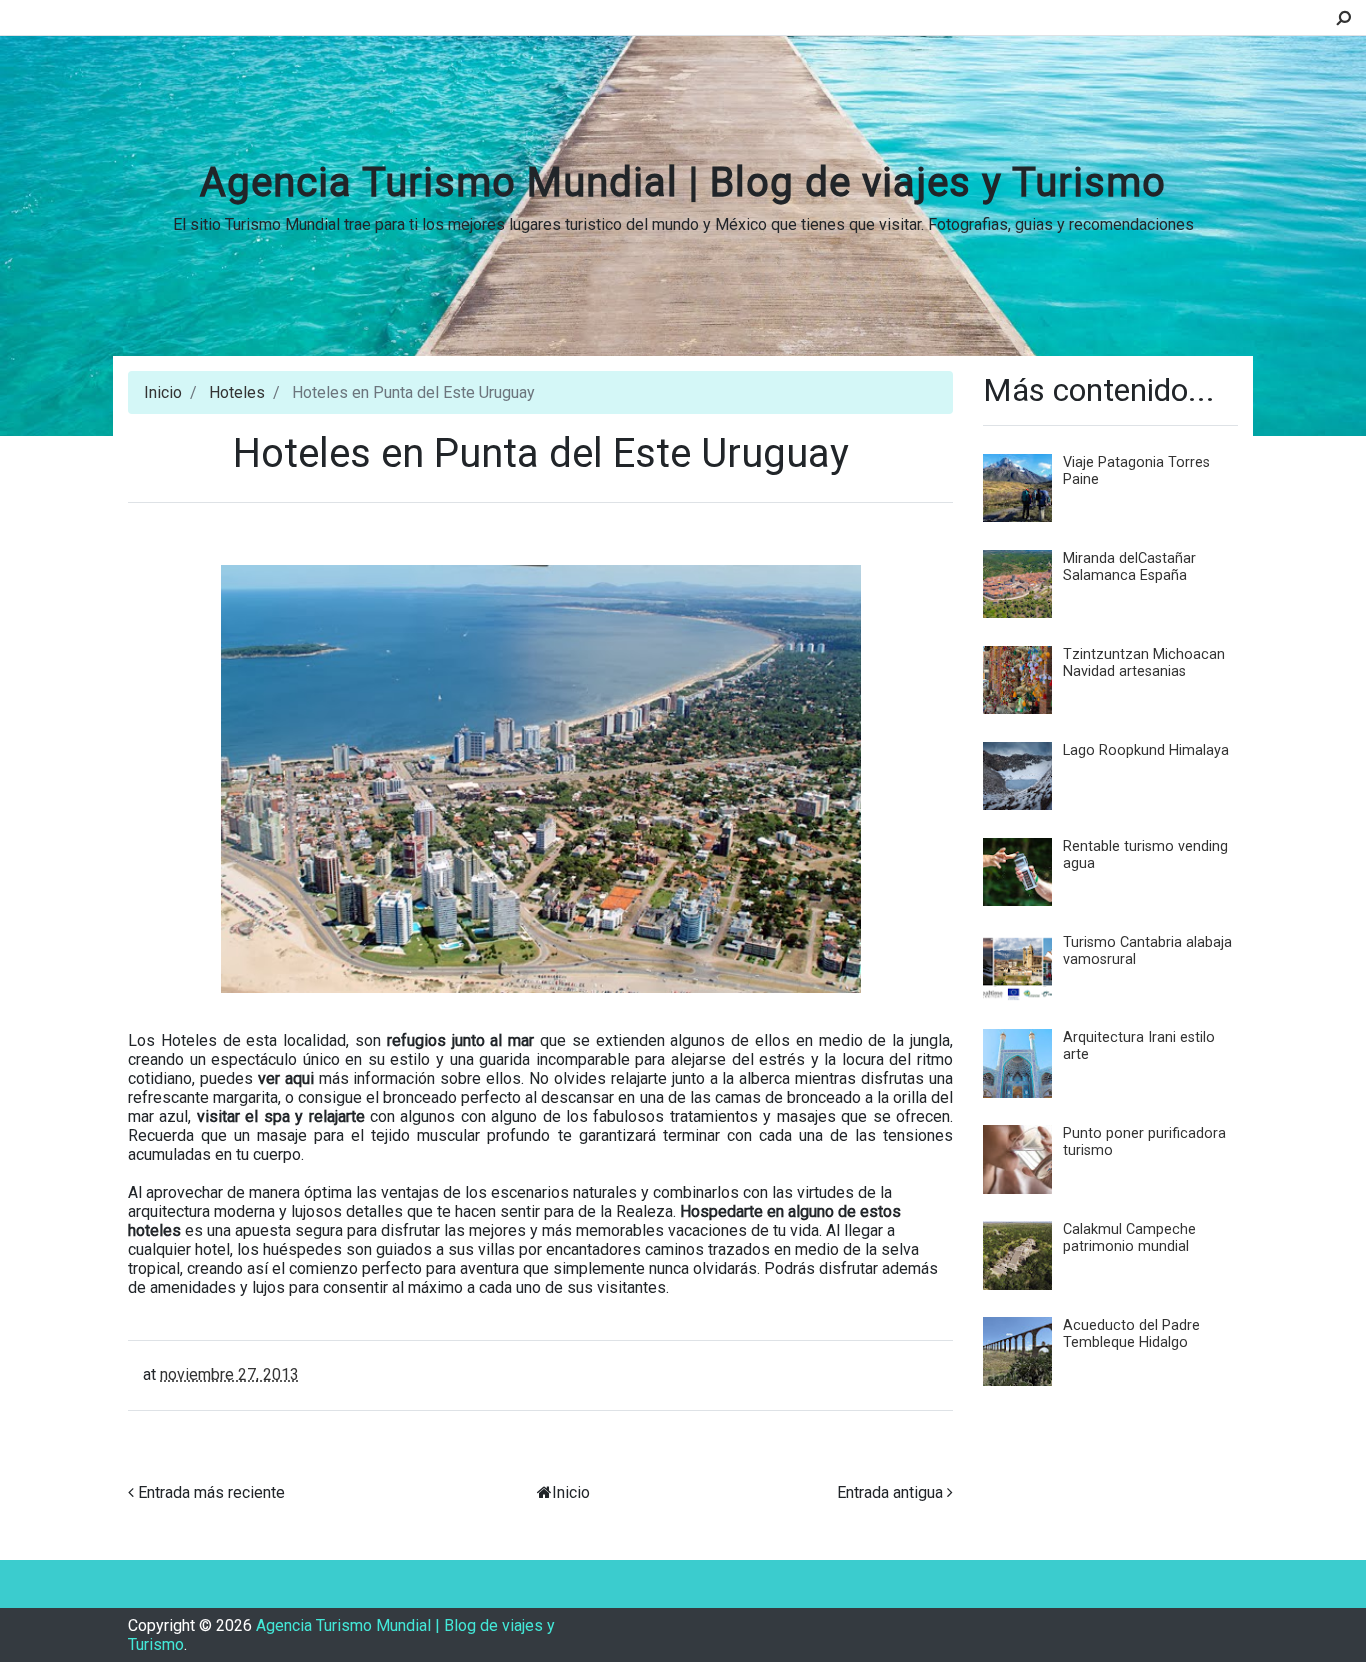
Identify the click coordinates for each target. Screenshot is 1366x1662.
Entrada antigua (890, 1492)
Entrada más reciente (211, 1492)
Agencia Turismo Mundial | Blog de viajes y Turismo (683, 182)
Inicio (163, 392)
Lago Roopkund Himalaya (1146, 750)
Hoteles (237, 392)
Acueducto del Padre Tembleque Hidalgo (1131, 1334)
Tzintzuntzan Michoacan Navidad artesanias (1144, 663)
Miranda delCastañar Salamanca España (1129, 567)
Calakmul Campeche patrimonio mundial (1129, 1238)
